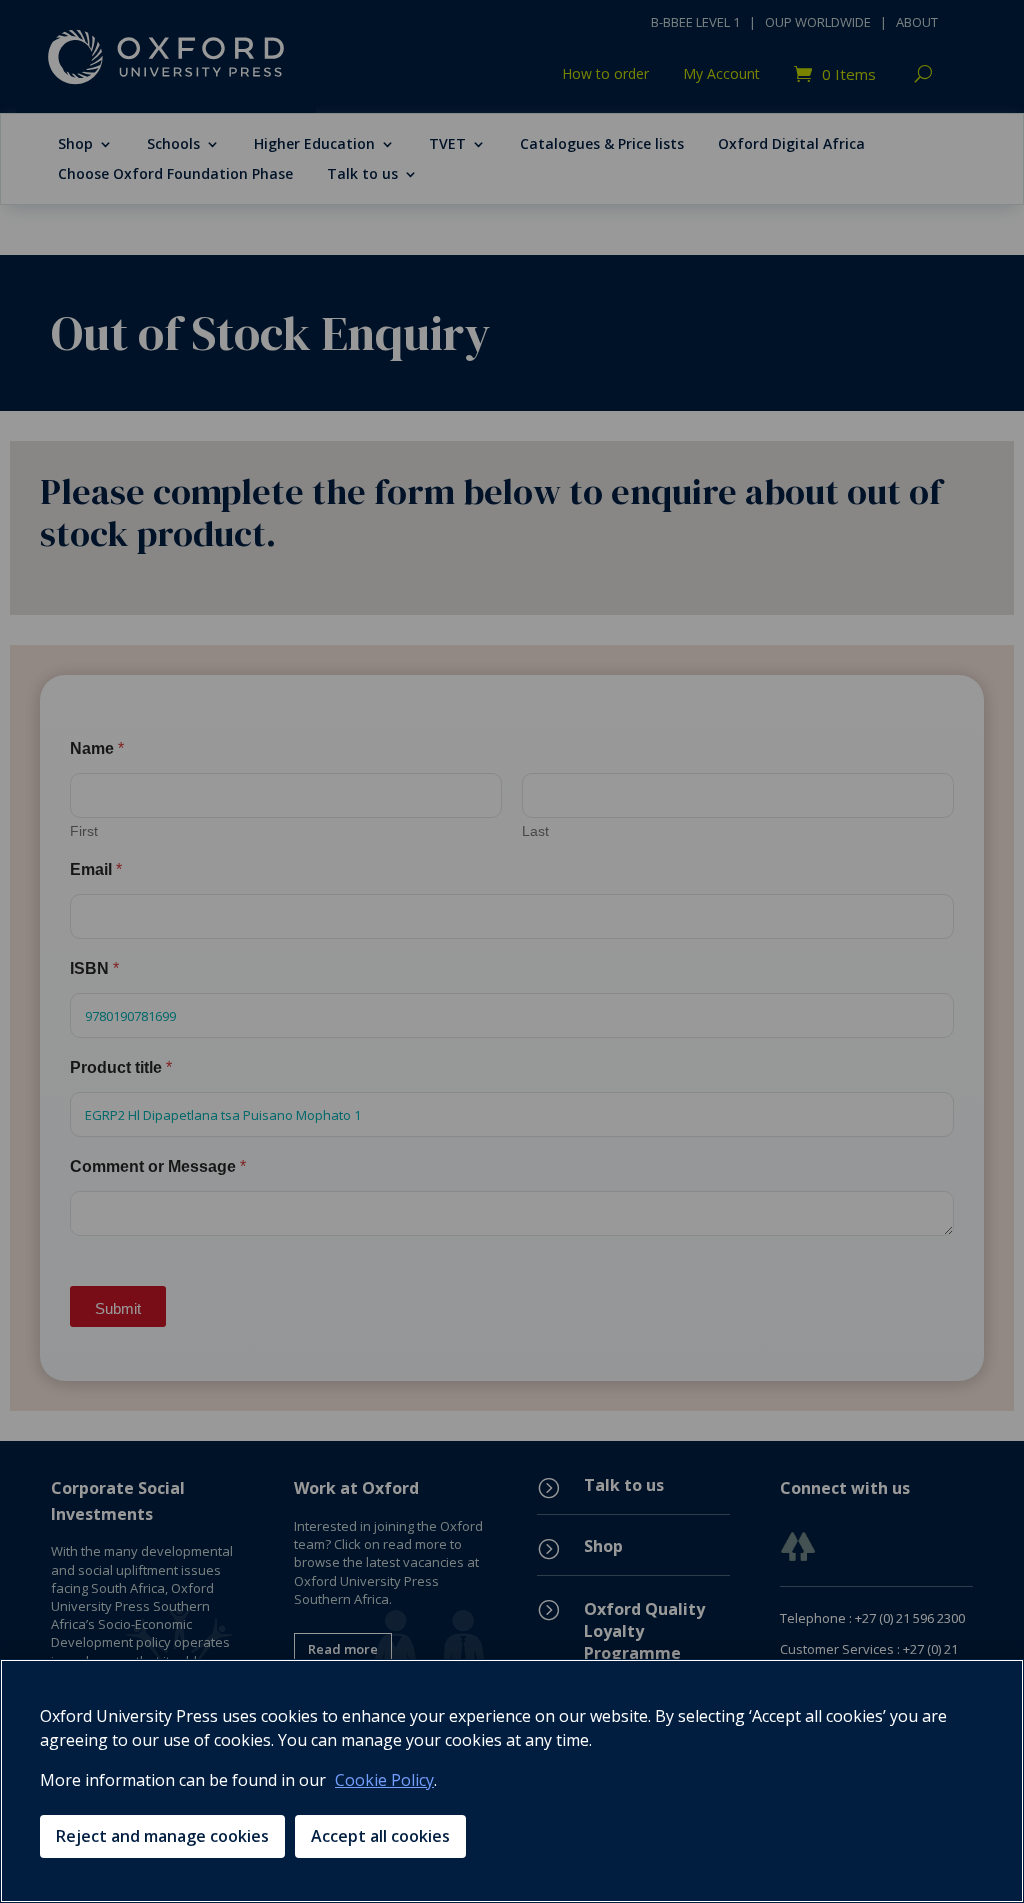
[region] (512, 1781)
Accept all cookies (380, 1836)
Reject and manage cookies (162, 1836)
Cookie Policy (384, 1780)
